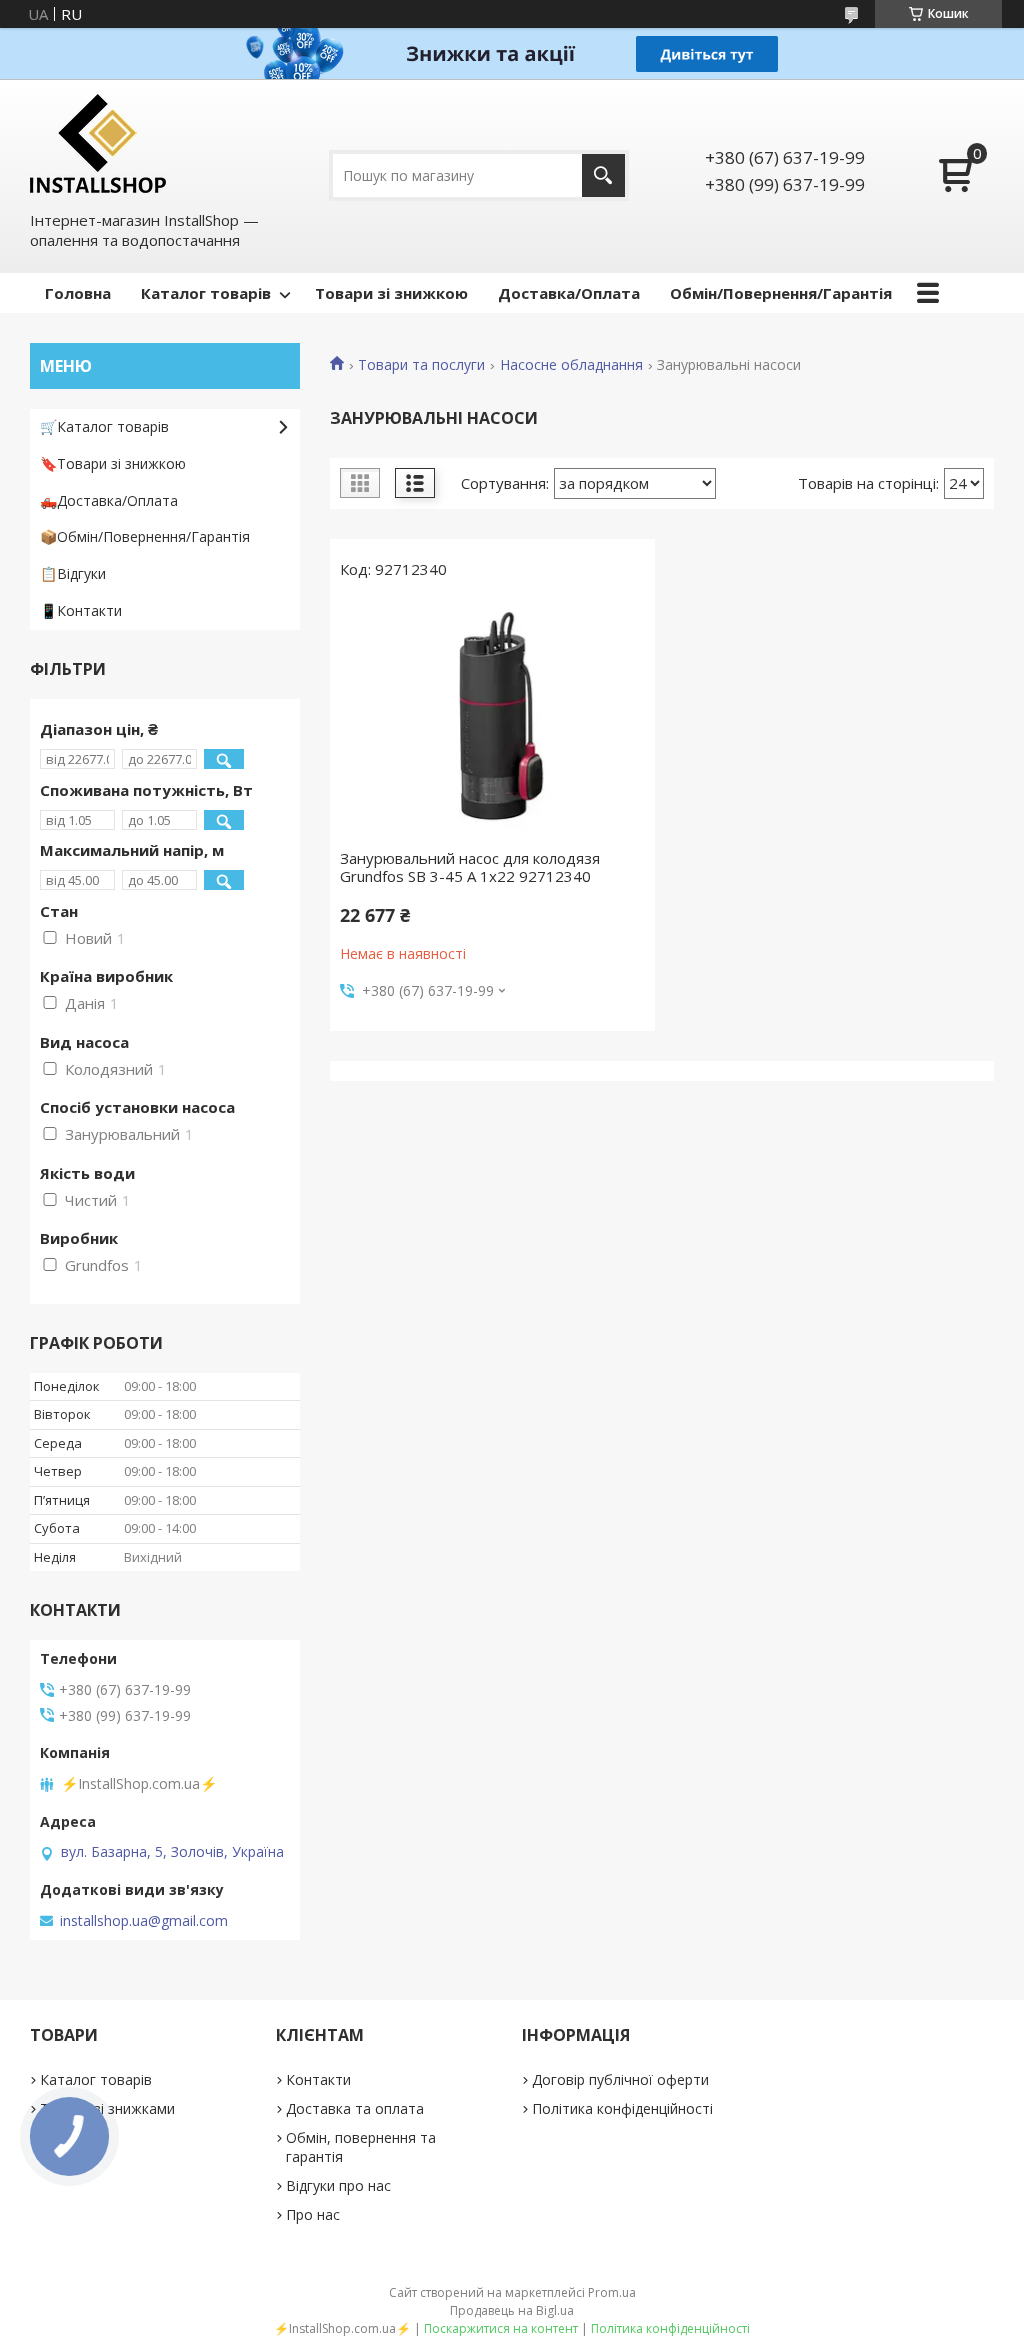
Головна (78, 293)
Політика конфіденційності (622, 2108)
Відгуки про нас (338, 2185)
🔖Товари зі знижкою (113, 463)
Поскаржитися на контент (501, 2328)
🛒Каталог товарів (104, 426)
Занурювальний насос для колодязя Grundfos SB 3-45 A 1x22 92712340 (470, 867)
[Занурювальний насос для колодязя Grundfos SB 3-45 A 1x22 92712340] (492, 719)
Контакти (318, 2079)
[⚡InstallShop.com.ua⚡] (98, 143)
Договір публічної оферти (620, 2079)
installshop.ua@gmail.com (144, 1921)
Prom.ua (612, 2292)
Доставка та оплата (355, 2108)
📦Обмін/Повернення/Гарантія (145, 536)
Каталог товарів (206, 293)
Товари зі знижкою (391, 293)
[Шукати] (603, 175)
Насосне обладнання (571, 365)
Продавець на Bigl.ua (512, 2310)
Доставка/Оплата (569, 293)
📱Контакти (81, 610)
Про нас (313, 2214)
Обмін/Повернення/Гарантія (781, 293)
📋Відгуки (73, 573)
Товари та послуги (421, 365)
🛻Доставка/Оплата (109, 500)
